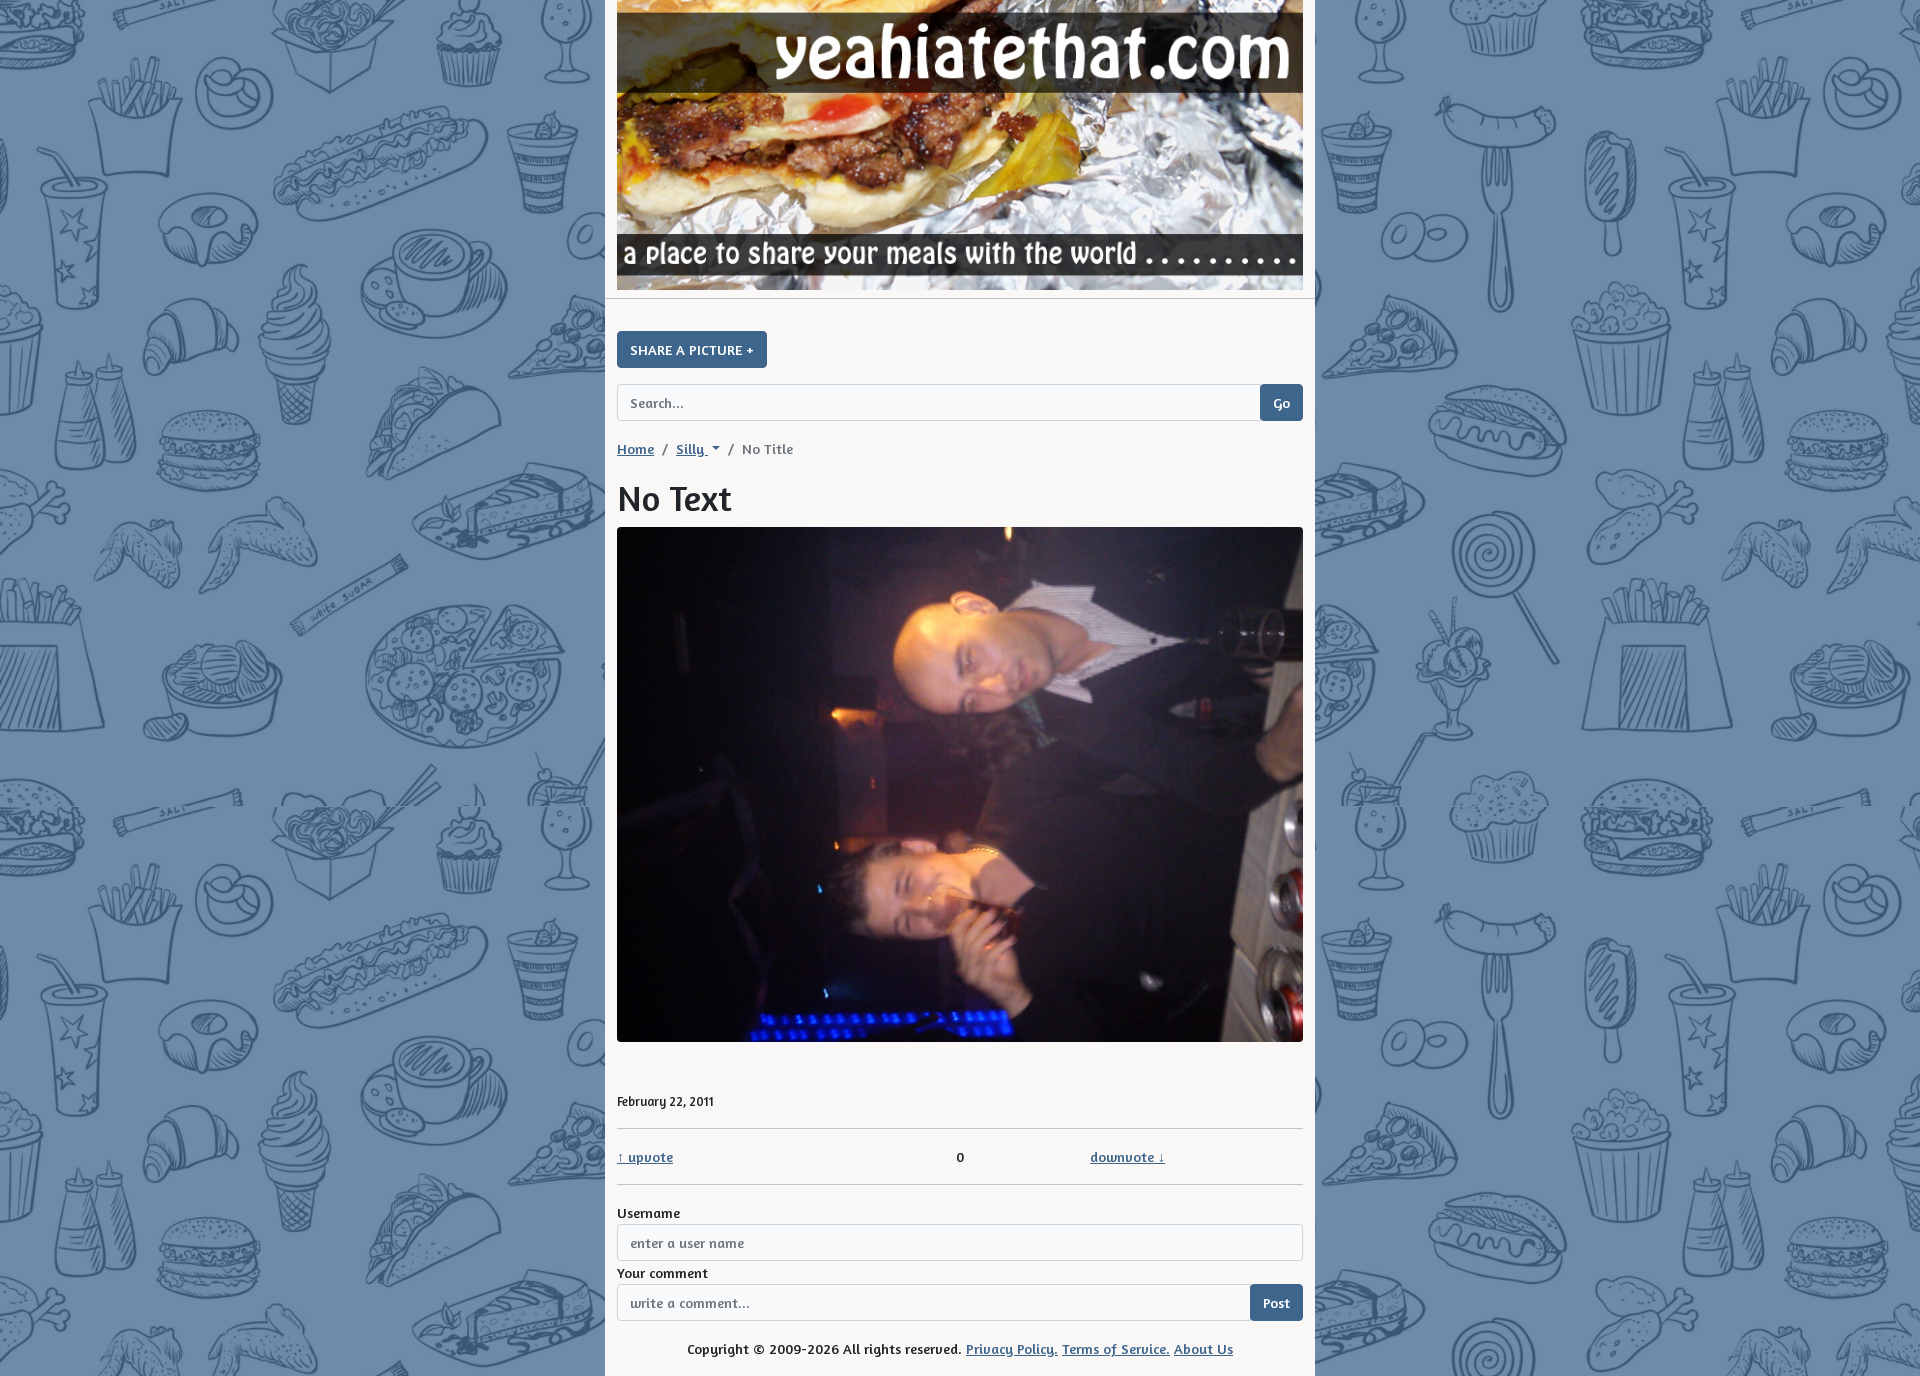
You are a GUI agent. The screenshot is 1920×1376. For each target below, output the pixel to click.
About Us (1203, 1348)
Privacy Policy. (1012, 1348)
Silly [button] (692, 448)
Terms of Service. (1116, 1348)
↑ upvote (645, 1156)
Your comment (662, 1272)
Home (635, 448)
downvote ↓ (1127, 1156)
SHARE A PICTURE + (692, 349)
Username (648, 1212)
